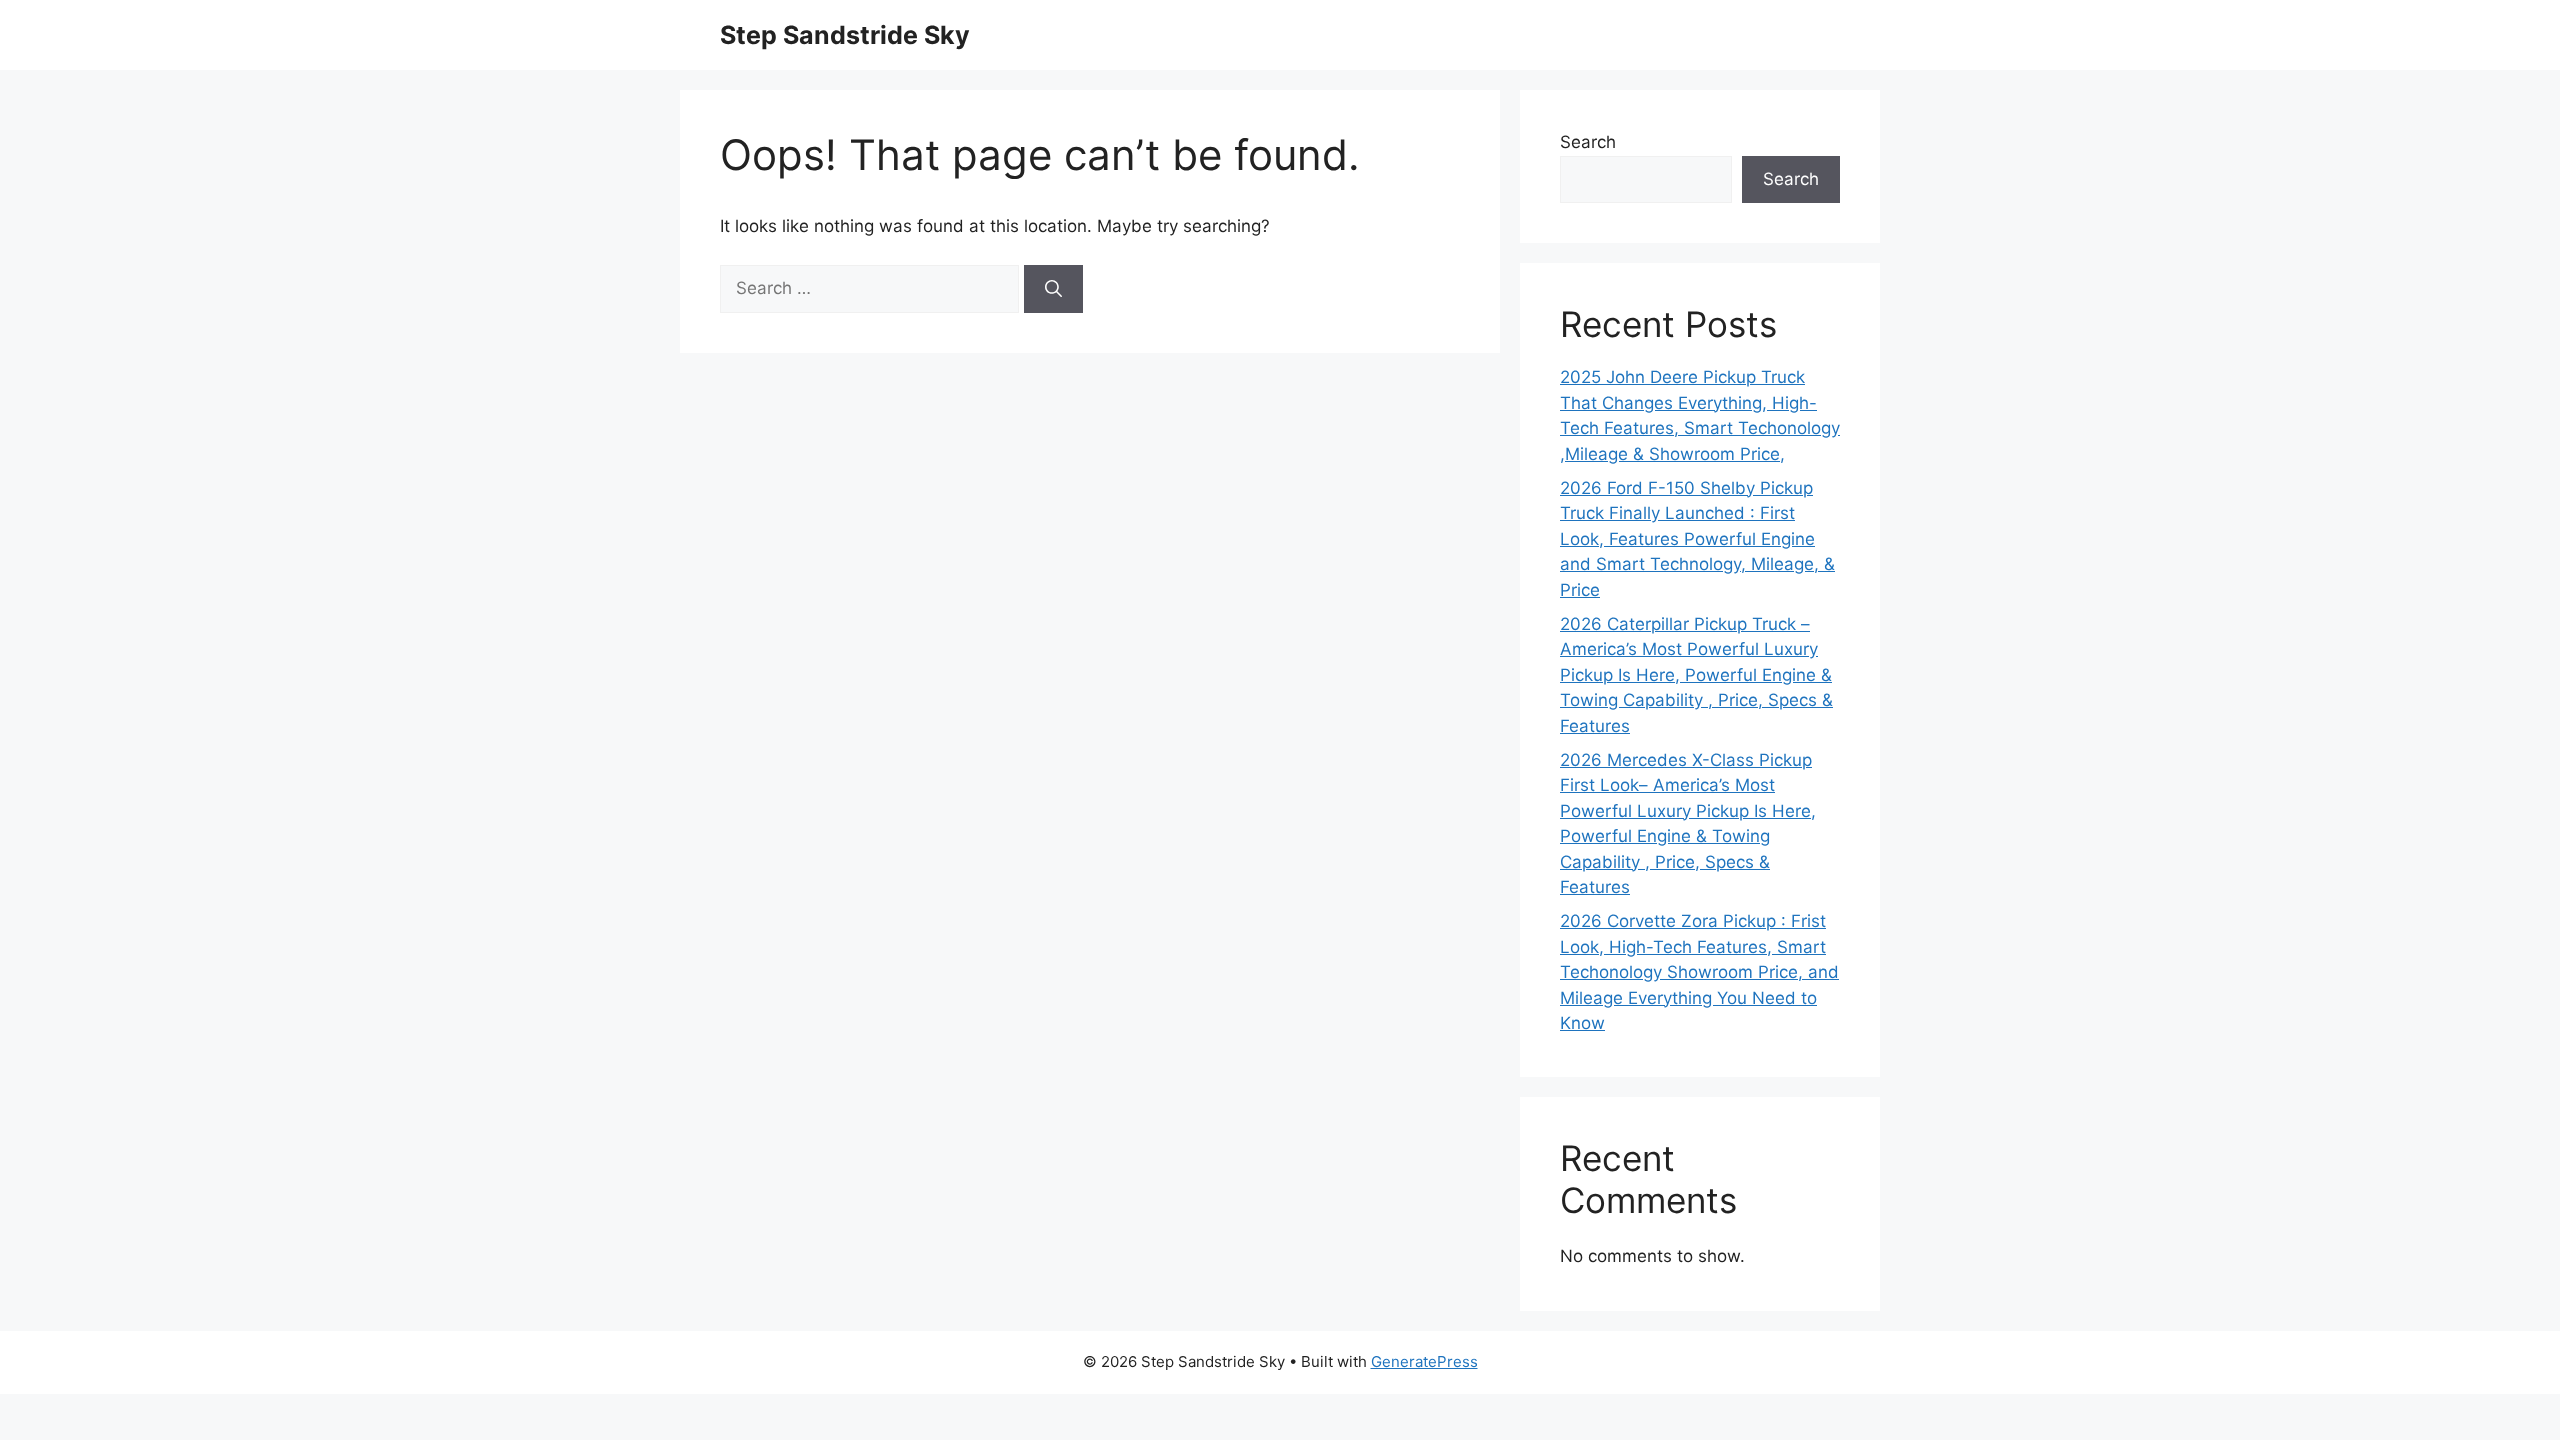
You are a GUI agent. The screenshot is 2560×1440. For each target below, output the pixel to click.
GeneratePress (1424, 1361)
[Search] (1053, 289)
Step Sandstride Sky (845, 35)
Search (1588, 142)
